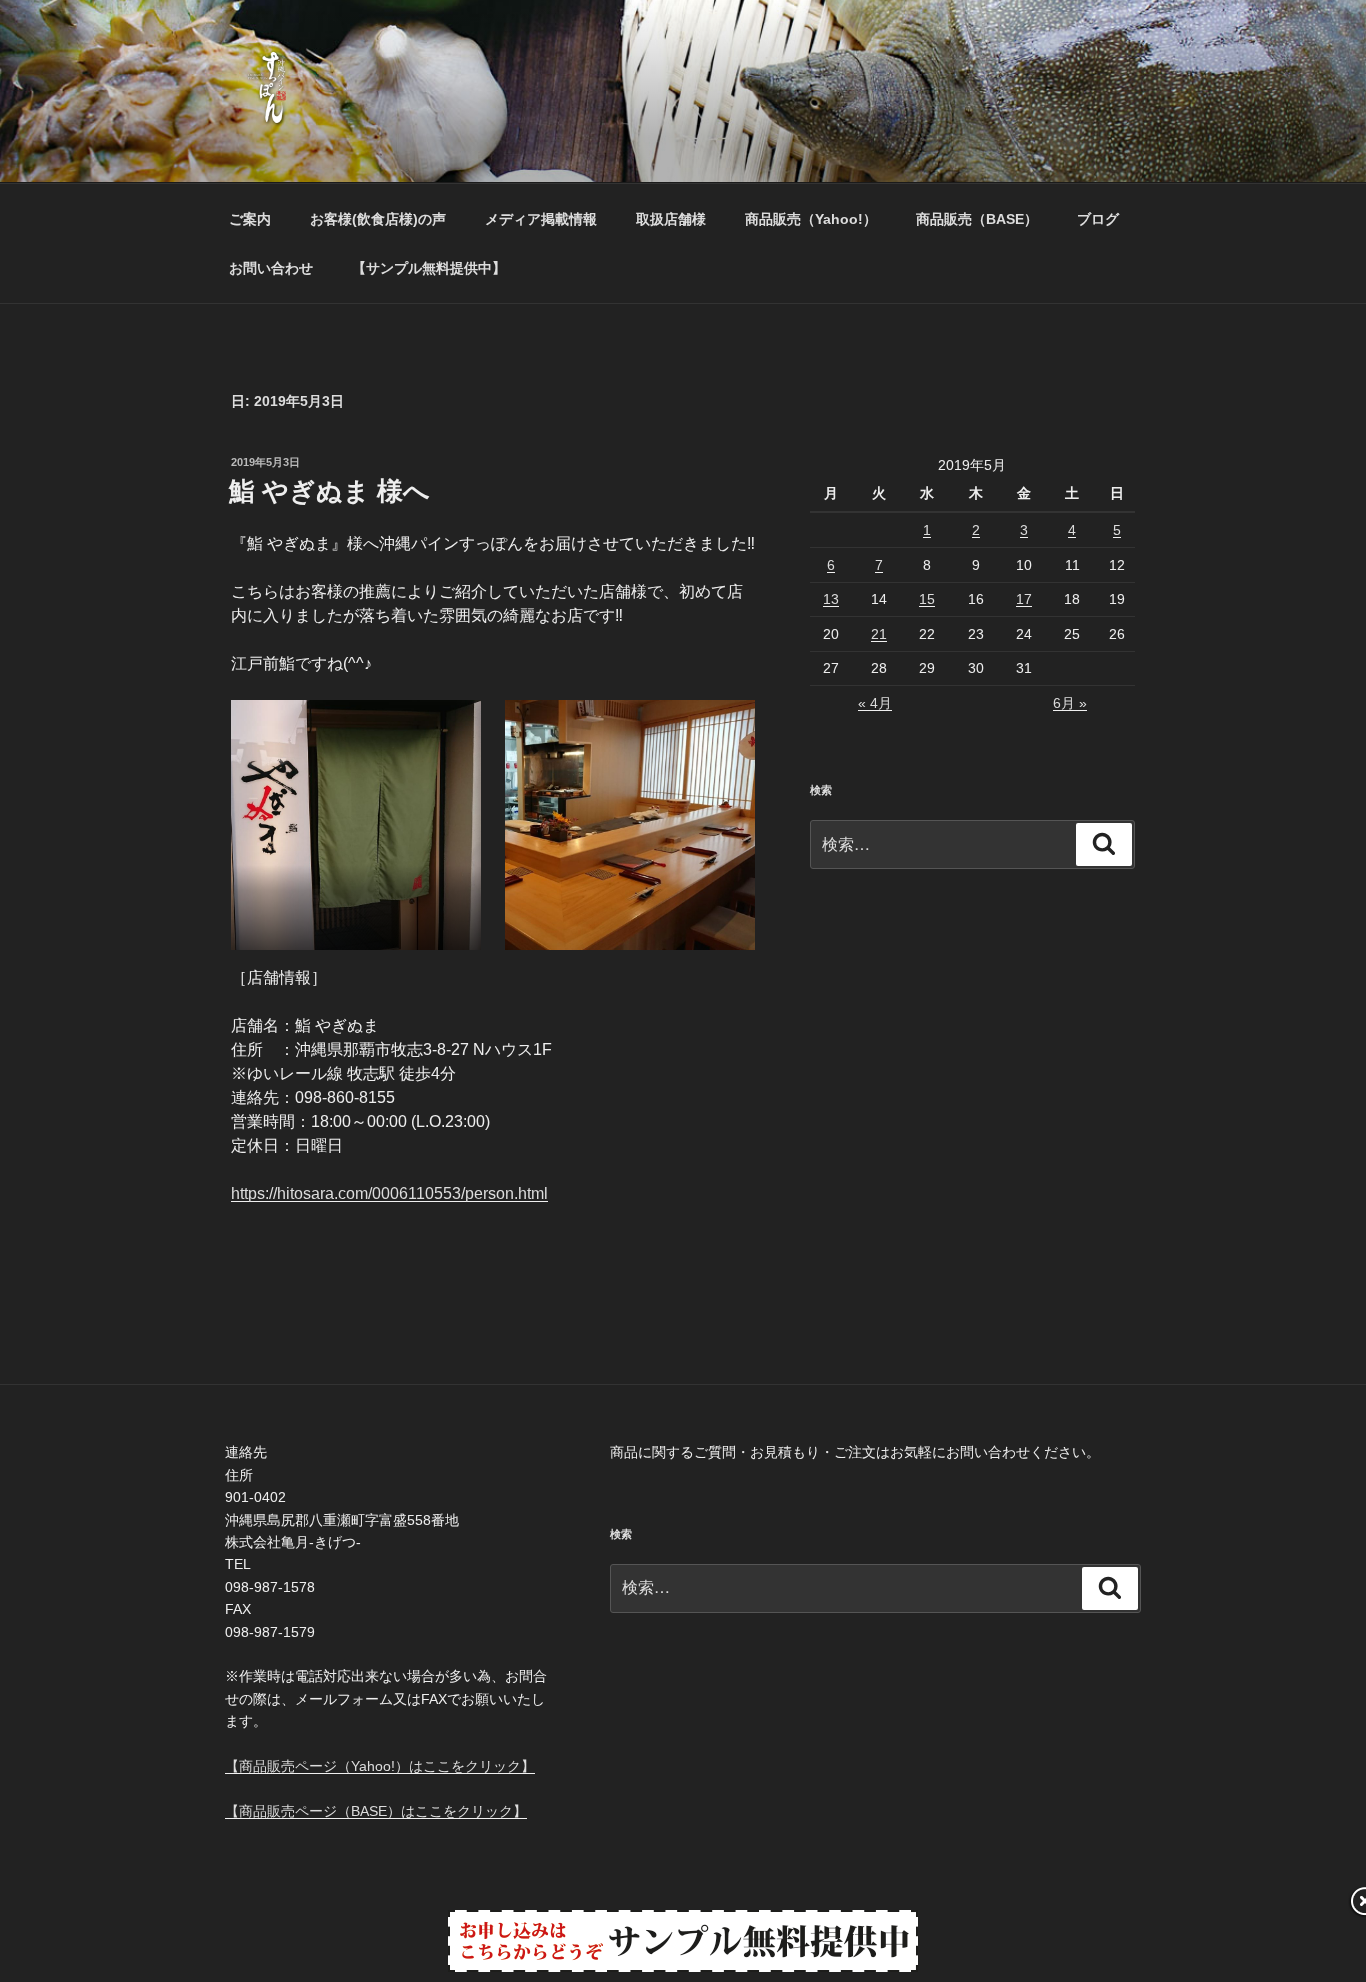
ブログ (1098, 219)
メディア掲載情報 (541, 219)
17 (1024, 599)
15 (927, 599)
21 (879, 634)
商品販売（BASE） (977, 219)
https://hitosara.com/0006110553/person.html (389, 1193)
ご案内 (250, 219)
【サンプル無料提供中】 (429, 268)
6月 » (1070, 703)
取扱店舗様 (671, 219)
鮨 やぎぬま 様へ (329, 491)
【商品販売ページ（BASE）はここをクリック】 (376, 1811)
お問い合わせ (271, 268)
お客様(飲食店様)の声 (378, 219)
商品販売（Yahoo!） (811, 219)
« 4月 (875, 703)
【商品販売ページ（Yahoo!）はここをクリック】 (380, 1766)
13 (831, 599)
